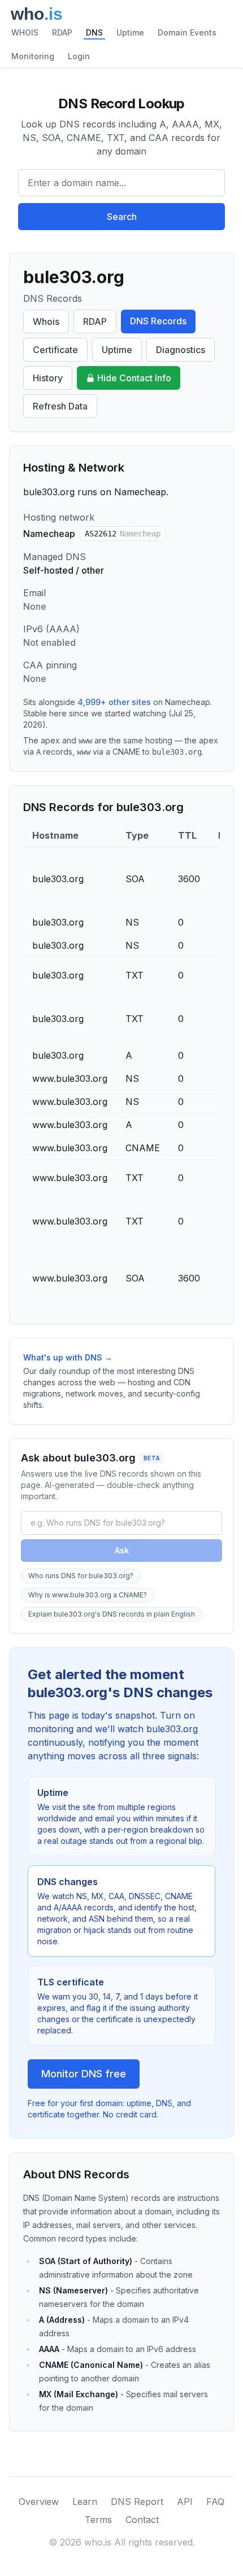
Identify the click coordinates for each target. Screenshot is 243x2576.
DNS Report (137, 2502)
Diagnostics (181, 350)
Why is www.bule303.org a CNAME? (88, 1595)
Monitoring (33, 56)
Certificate (55, 350)
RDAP (62, 32)
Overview (39, 2502)
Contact (142, 2520)
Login (79, 56)
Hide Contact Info (134, 378)
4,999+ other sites (114, 702)
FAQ (215, 2502)
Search (122, 217)
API (185, 2502)
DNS (94, 32)
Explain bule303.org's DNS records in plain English (112, 1614)
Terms (98, 2520)
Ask (122, 1550)
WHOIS (25, 32)
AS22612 (123, 534)
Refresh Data (60, 406)
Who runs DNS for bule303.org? (81, 1576)
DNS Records (158, 321)
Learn (85, 2502)
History (48, 378)
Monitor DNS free (84, 2074)
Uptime (130, 32)
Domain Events (187, 32)
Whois (46, 322)
